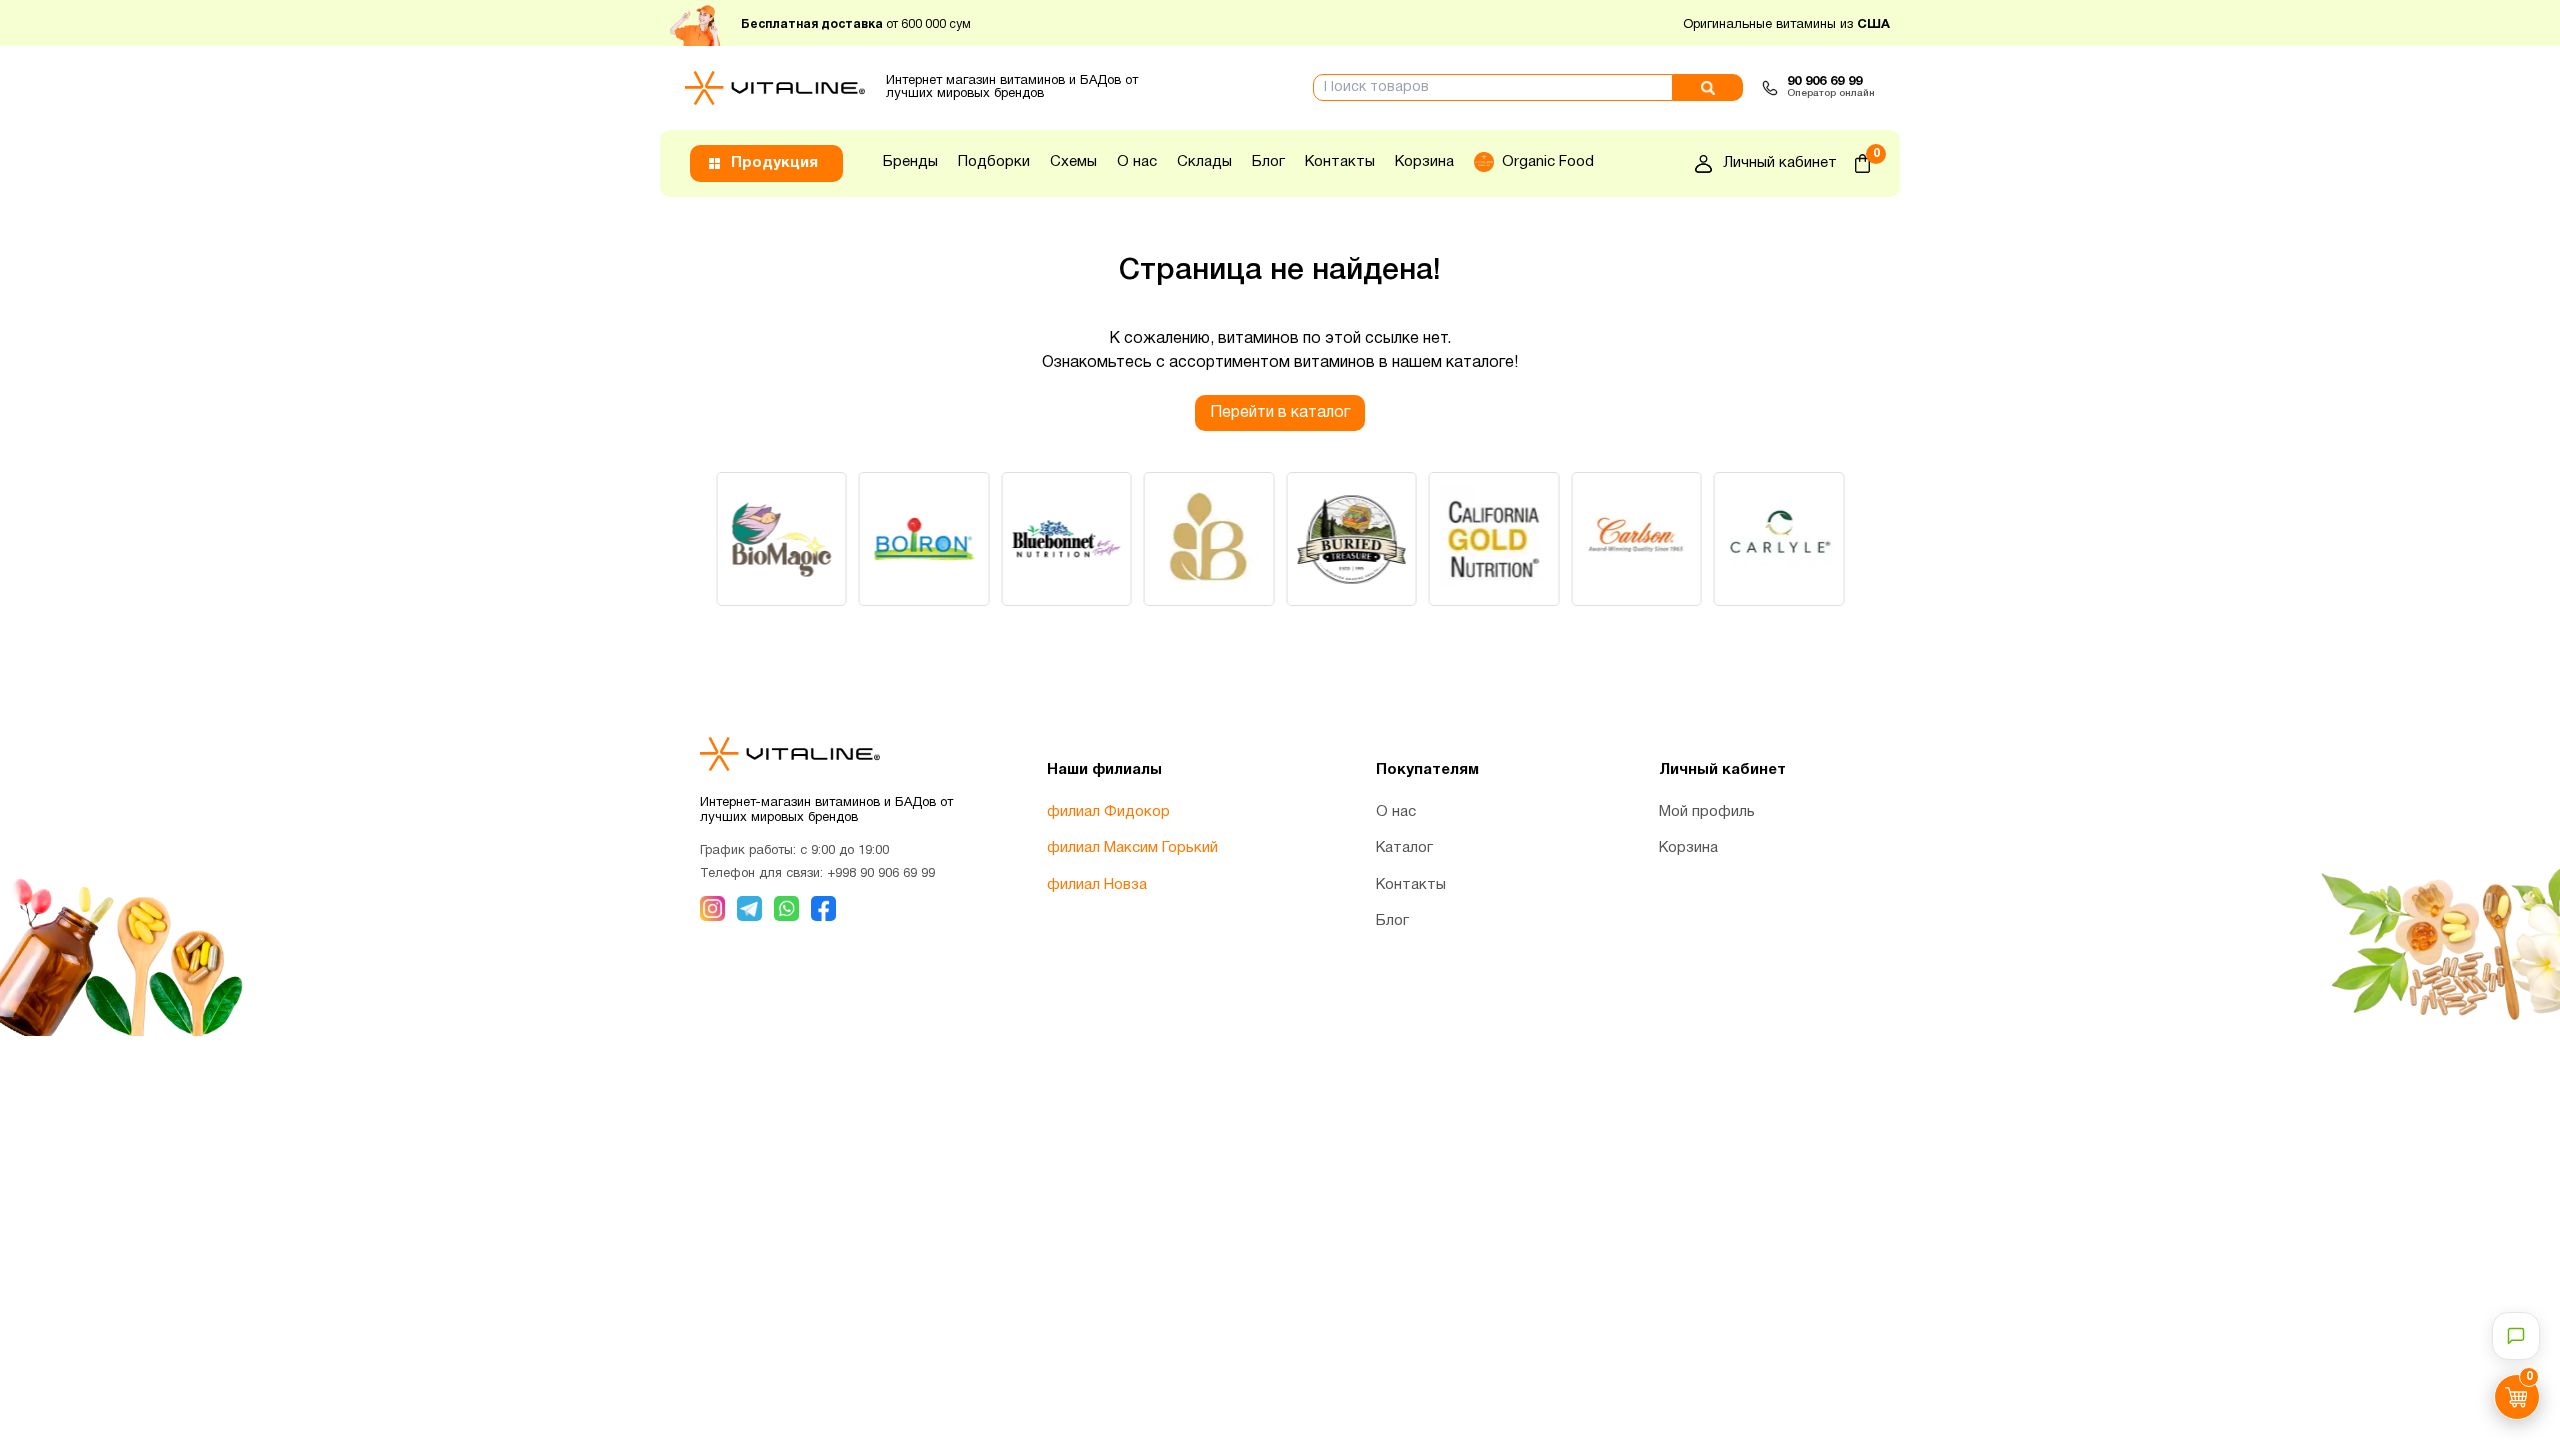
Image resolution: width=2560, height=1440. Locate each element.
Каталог (1404, 848)
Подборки (994, 162)
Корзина (1424, 162)
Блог (1268, 162)
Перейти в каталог (1280, 413)
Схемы (1073, 162)
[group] (781, 539)
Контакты (1340, 162)
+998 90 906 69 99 (881, 874)
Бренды (910, 162)
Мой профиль (1707, 812)
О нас (1137, 162)
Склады (1204, 162)
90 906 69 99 (1824, 82)
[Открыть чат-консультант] (2516, 1336)
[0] (1862, 163)
